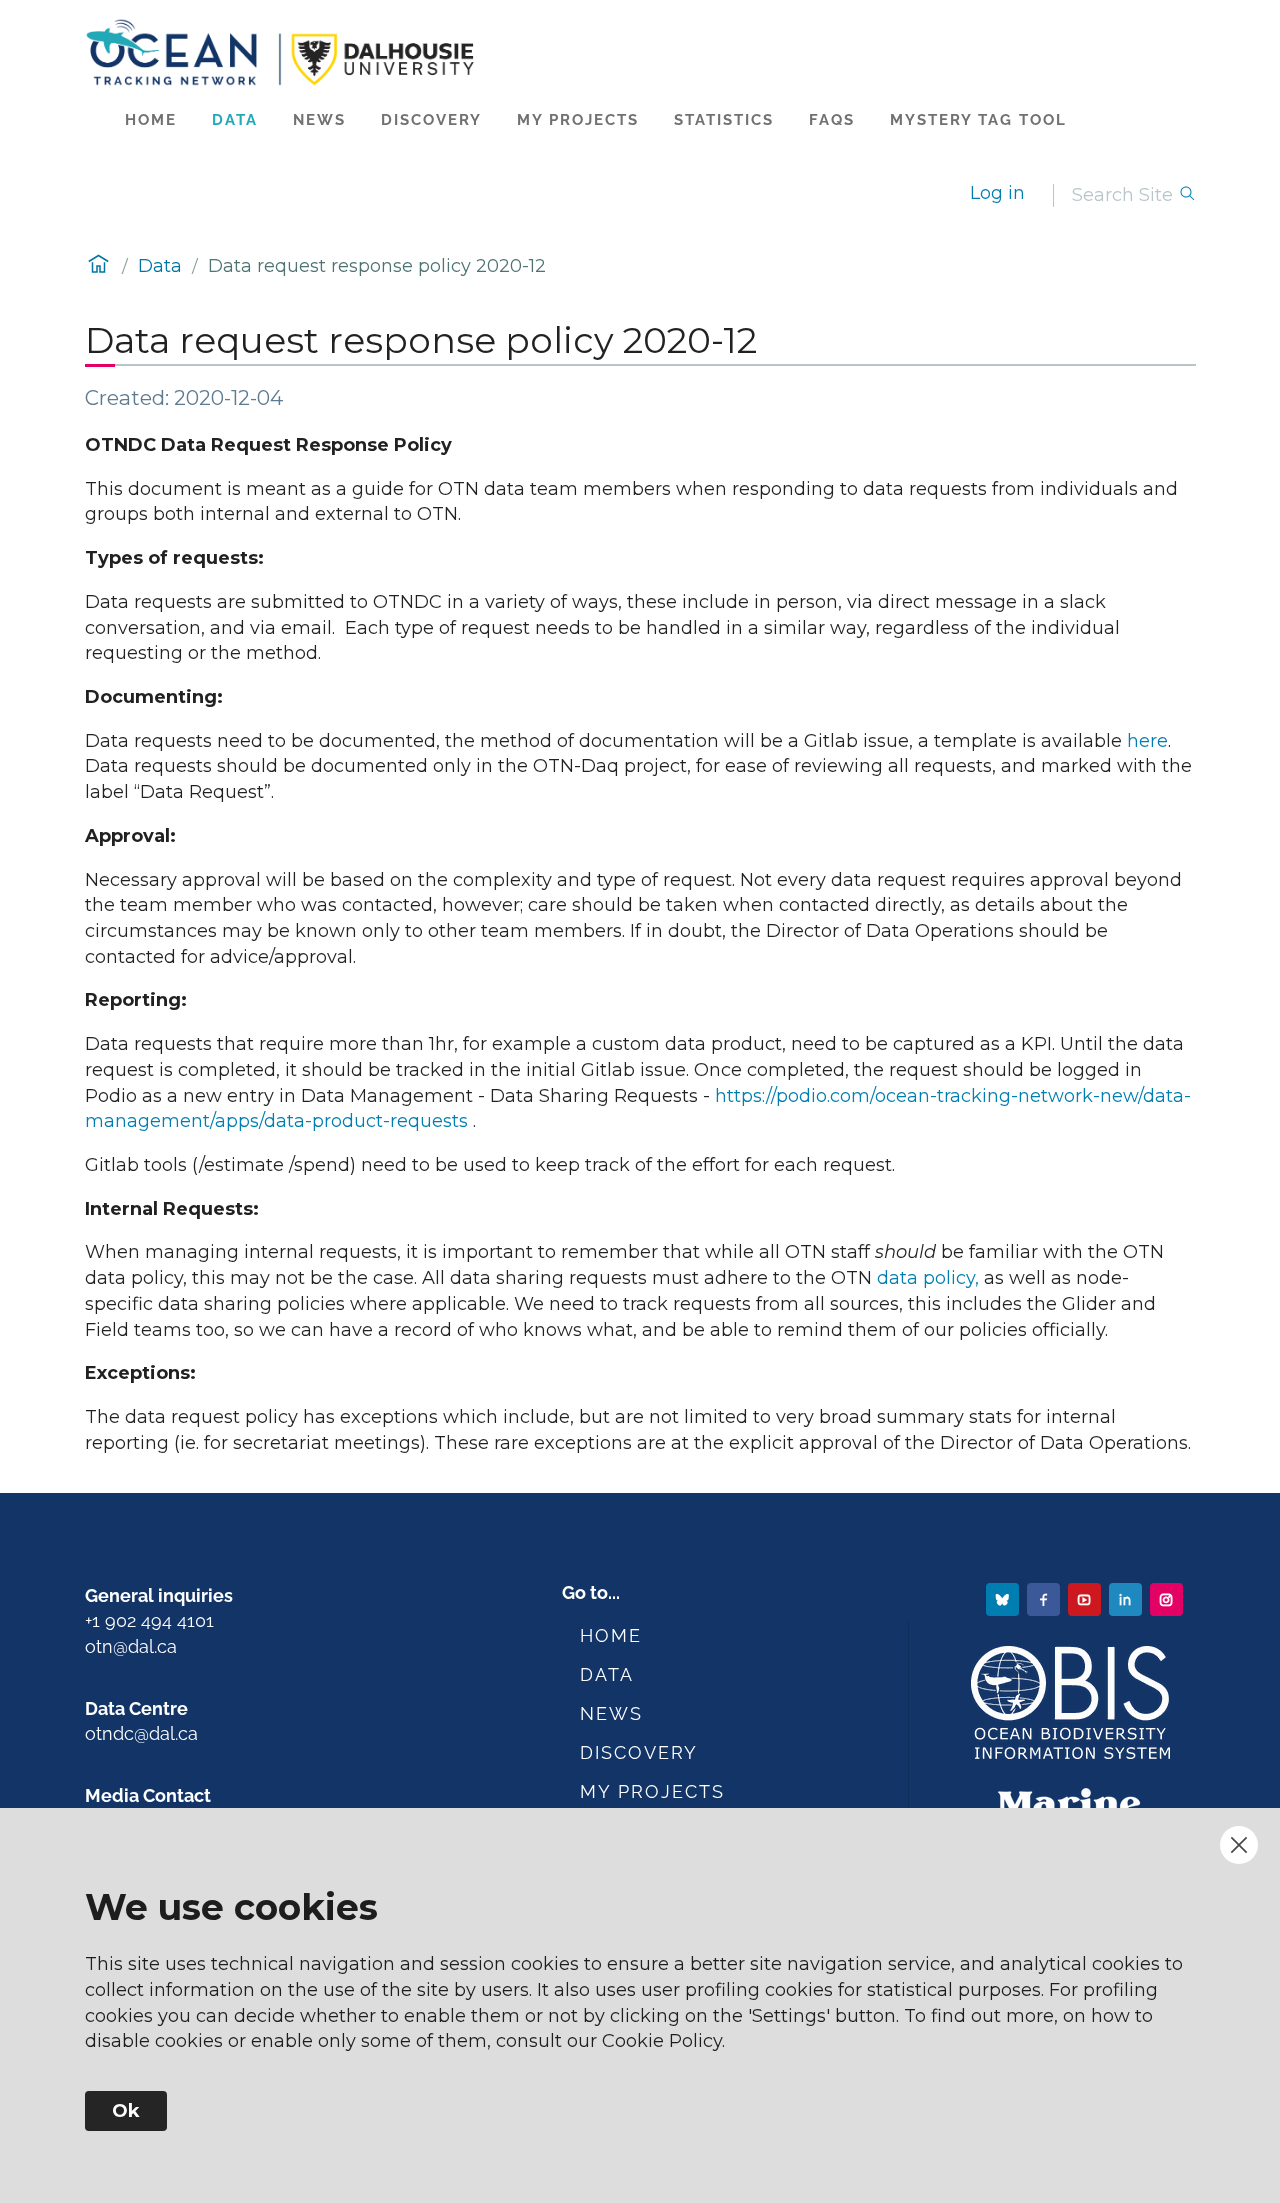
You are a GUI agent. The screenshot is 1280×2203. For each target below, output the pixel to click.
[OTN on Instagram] (1168, 1598)
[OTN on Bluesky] (1004, 1598)
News (319, 120)
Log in (997, 193)
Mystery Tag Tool (978, 120)
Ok (126, 2111)
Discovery (431, 120)
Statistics (724, 120)
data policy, (925, 1278)
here (1147, 741)
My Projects (578, 120)
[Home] (640, 52)
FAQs (832, 120)
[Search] (1187, 195)
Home (151, 120)
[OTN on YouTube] (1086, 1598)
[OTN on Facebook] (1045, 1598)
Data (235, 120)
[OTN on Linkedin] (1127, 1598)
